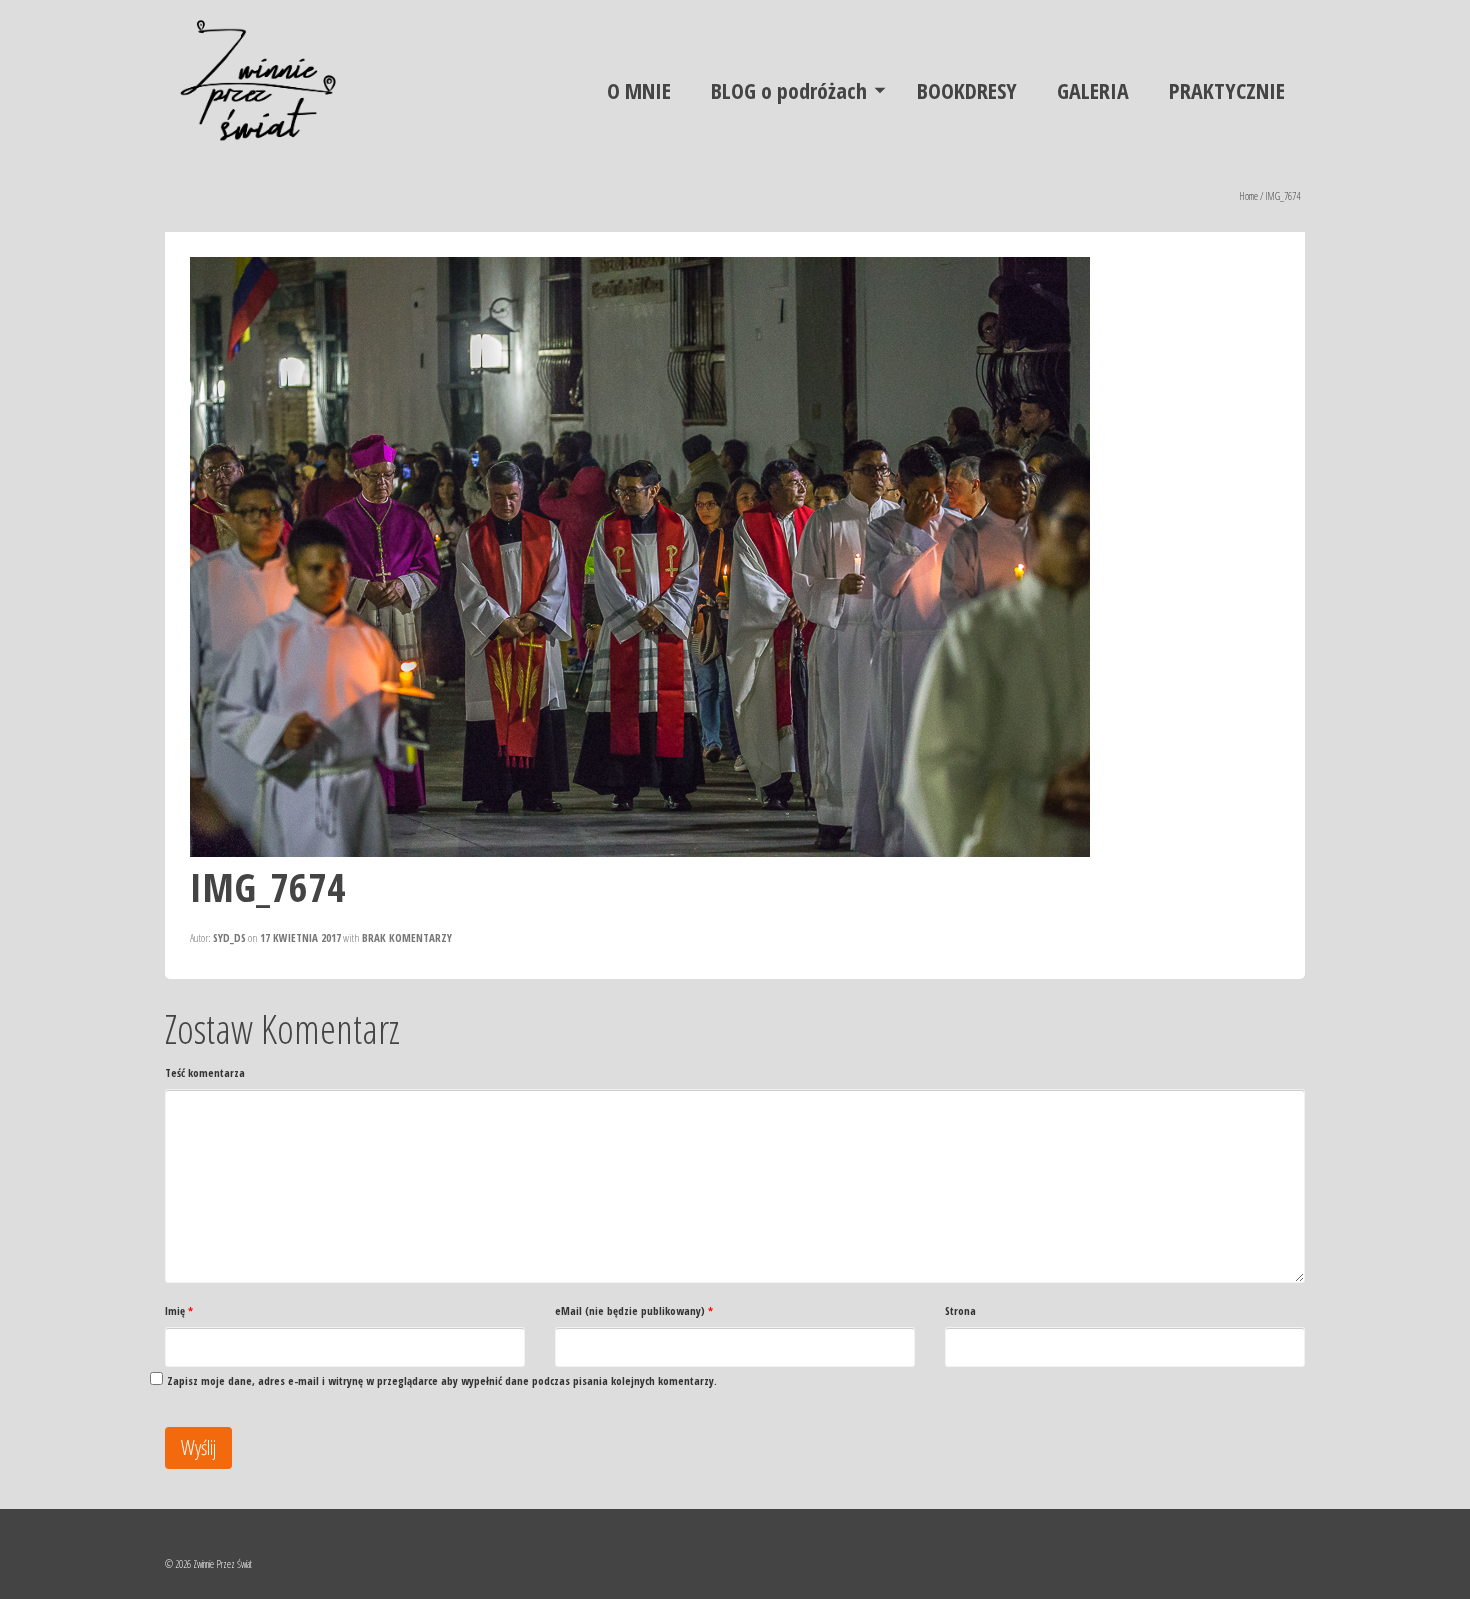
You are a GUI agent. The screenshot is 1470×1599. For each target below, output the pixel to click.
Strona (960, 1310)
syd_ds (229, 937)
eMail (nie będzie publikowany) (634, 1310)
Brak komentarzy (407, 937)
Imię (179, 1310)
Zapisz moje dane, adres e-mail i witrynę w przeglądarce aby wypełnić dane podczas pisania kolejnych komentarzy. (442, 1380)
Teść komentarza (205, 1072)
